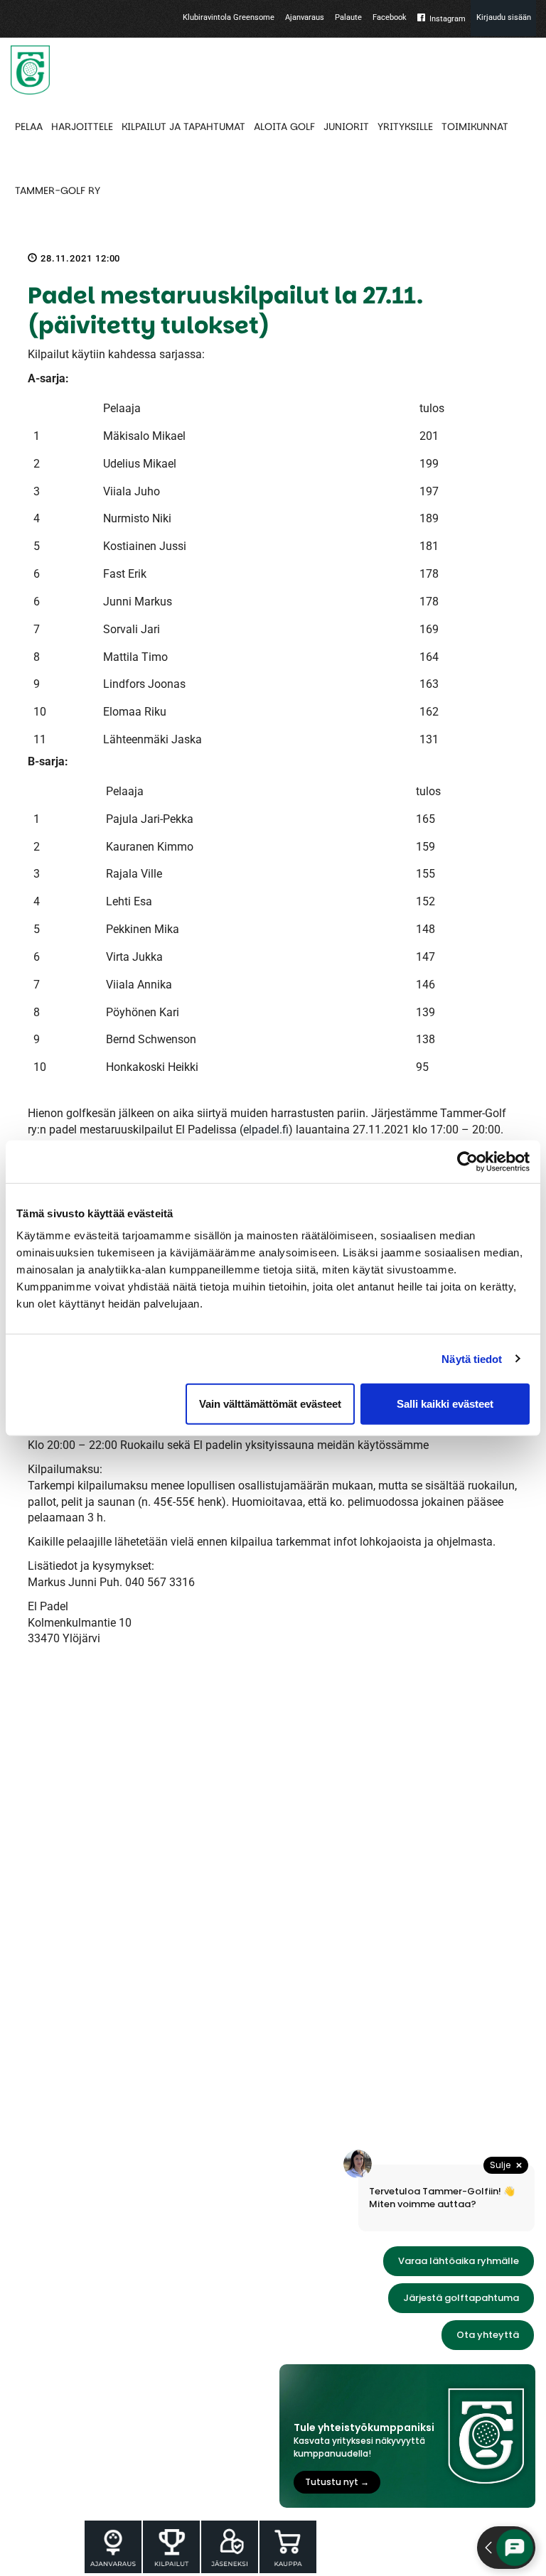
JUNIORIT (346, 126)
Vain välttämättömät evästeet (270, 1404)
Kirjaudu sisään (504, 17)
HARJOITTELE (82, 126)
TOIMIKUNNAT (475, 126)
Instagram (448, 19)
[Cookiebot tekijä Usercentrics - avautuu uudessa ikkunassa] (467, 1161)
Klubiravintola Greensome (229, 17)
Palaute (348, 17)
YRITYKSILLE (405, 126)
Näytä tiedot (472, 1358)
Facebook (390, 17)
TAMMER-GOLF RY (58, 190)
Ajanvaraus (305, 17)
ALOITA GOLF (284, 126)
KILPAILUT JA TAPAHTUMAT (183, 126)
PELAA (29, 126)
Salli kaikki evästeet (445, 1404)
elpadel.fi (266, 1130)
